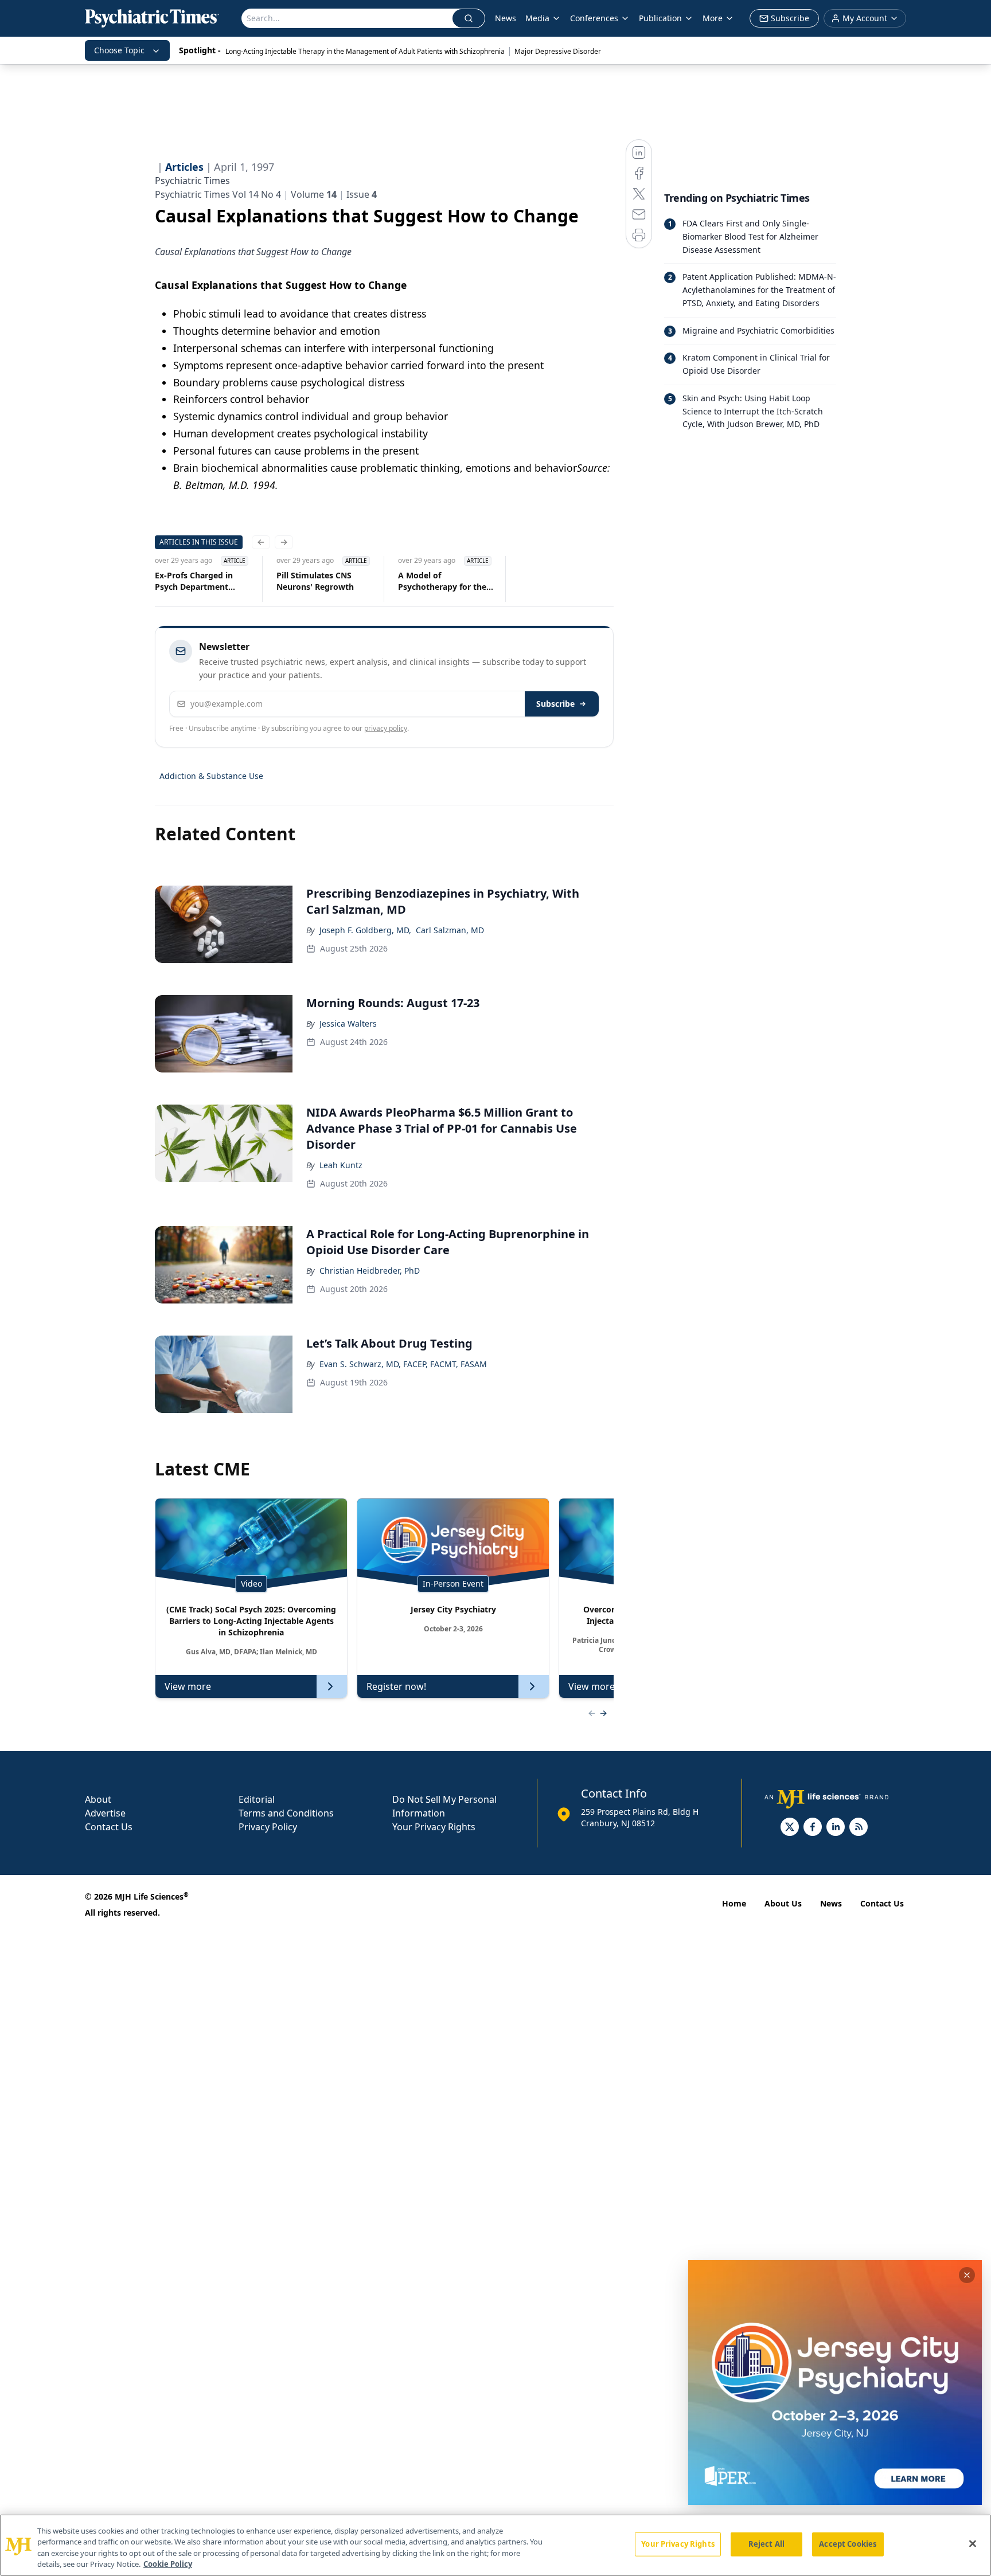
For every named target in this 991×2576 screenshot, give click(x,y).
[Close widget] (967, 2275)
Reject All (766, 2544)
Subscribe (555, 704)
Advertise (105, 1813)
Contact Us (109, 1827)
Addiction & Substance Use (211, 776)
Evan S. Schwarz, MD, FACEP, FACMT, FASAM (403, 1364)
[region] (495, 2545)
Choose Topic (119, 50)
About (98, 1799)
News (506, 18)
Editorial (257, 1799)
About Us (783, 1903)
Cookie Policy (168, 2564)
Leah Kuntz (341, 1165)
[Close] (973, 2543)
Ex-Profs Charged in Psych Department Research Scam (194, 581)
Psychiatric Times (192, 181)
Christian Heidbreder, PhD (370, 1271)
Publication (660, 18)
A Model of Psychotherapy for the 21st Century (442, 581)
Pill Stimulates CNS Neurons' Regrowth (315, 581)
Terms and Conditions (286, 1813)
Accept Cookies (848, 2544)
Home (734, 1903)
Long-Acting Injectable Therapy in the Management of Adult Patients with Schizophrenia (365, 51)
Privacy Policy (268, 1827)
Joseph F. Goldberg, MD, (365, 930)
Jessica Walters (348, 1023)
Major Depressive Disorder (558, 51)
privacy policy (386, 728)
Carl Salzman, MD (450, 930)
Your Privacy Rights (434, 1827)
